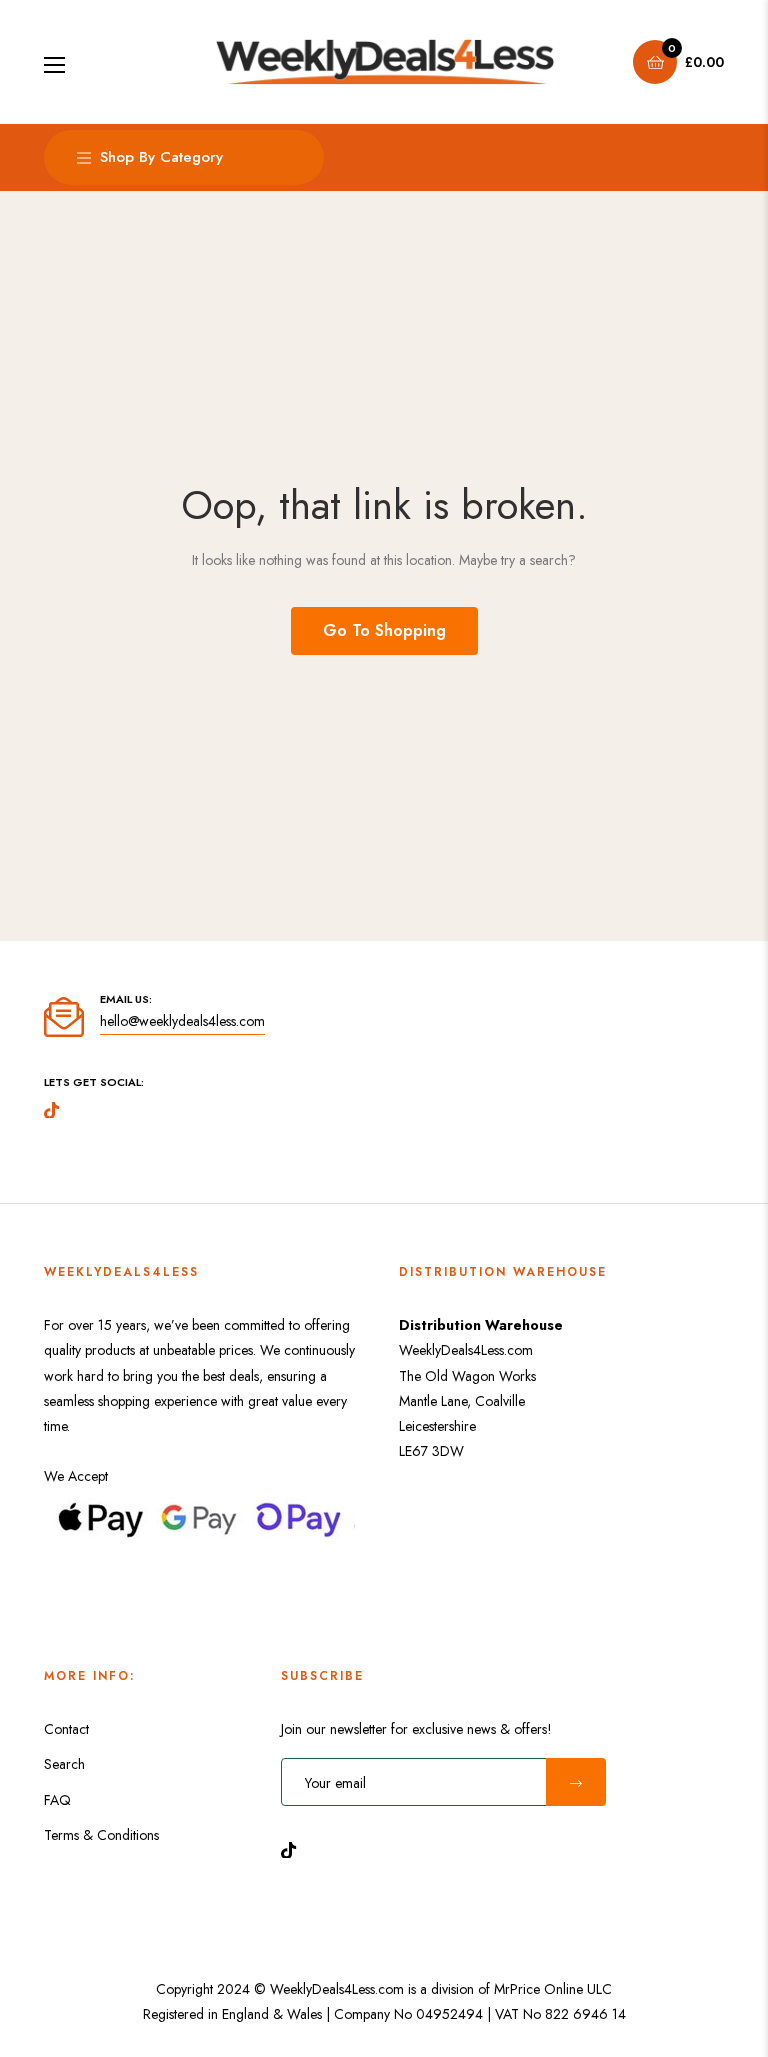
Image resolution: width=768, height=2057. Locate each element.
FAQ (57, 1800)
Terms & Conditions (101, 1835)
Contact (66, 1729)
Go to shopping (384, 630)
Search (64, 1764)
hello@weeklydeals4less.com (182, 1021)
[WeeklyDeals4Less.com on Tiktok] (294, 1848)
